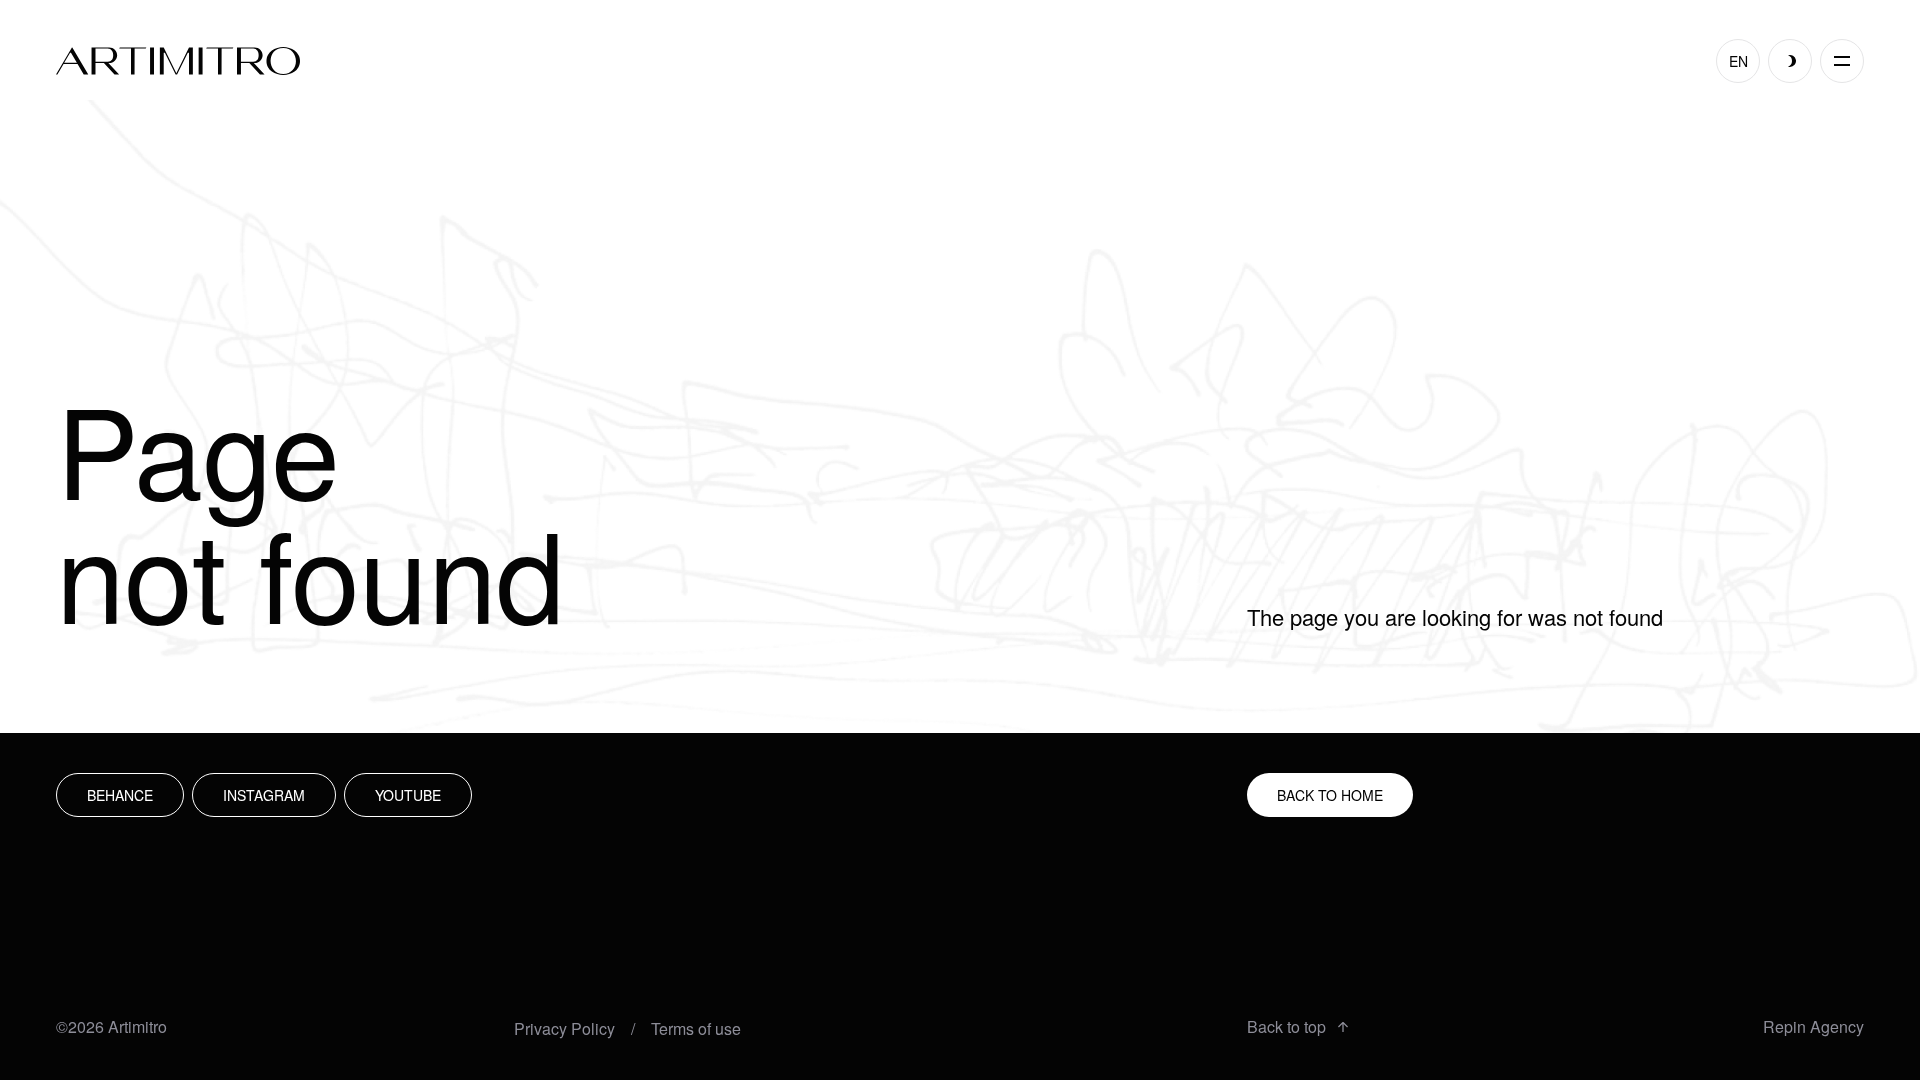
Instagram (264, 795)
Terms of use (696, 1029)
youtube (408, 795)
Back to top (1286, 1027)
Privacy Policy (564, 1029)
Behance (120, 795)
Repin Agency (1813, 1027)
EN (1738, 61)
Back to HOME (1330, 795)
